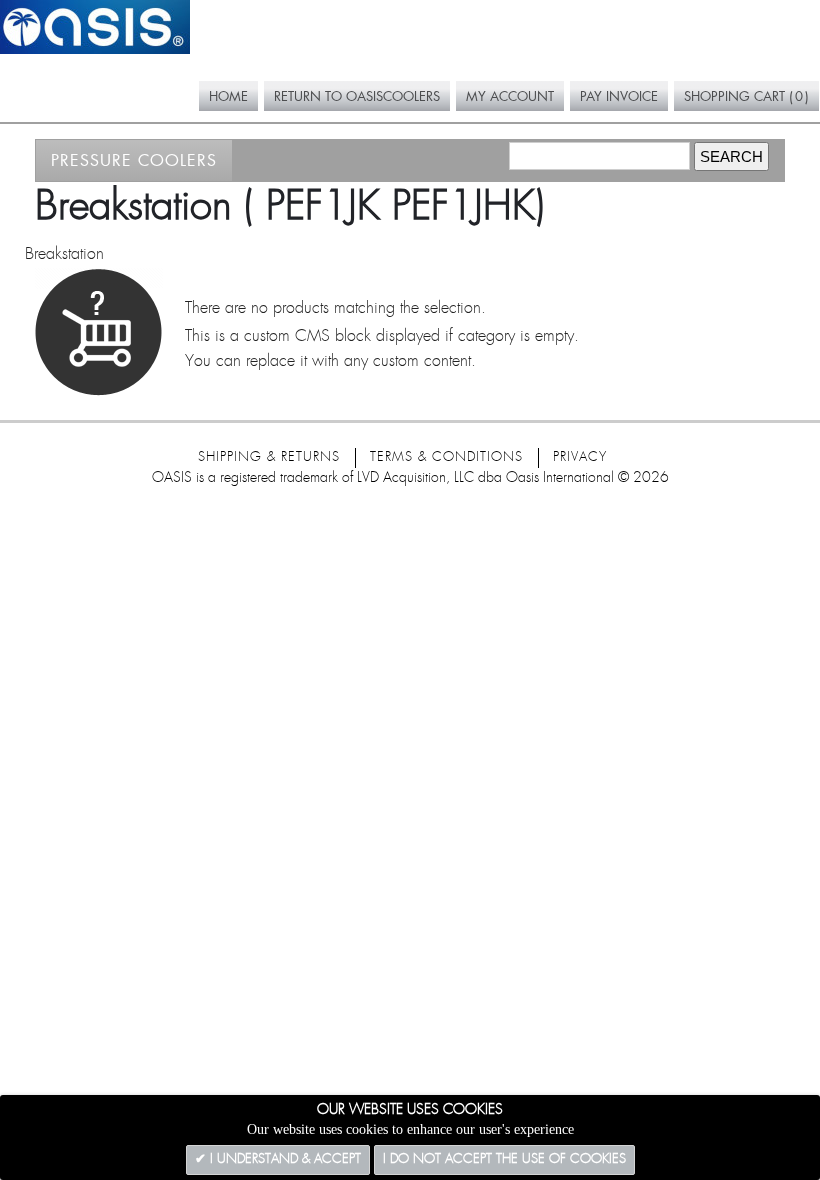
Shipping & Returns (269, 457)
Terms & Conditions (446, 457)
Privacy (580, 457)
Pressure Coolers (134, 160)
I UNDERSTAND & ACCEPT (283, 1159)
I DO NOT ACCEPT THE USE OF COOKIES (504, 1159)
